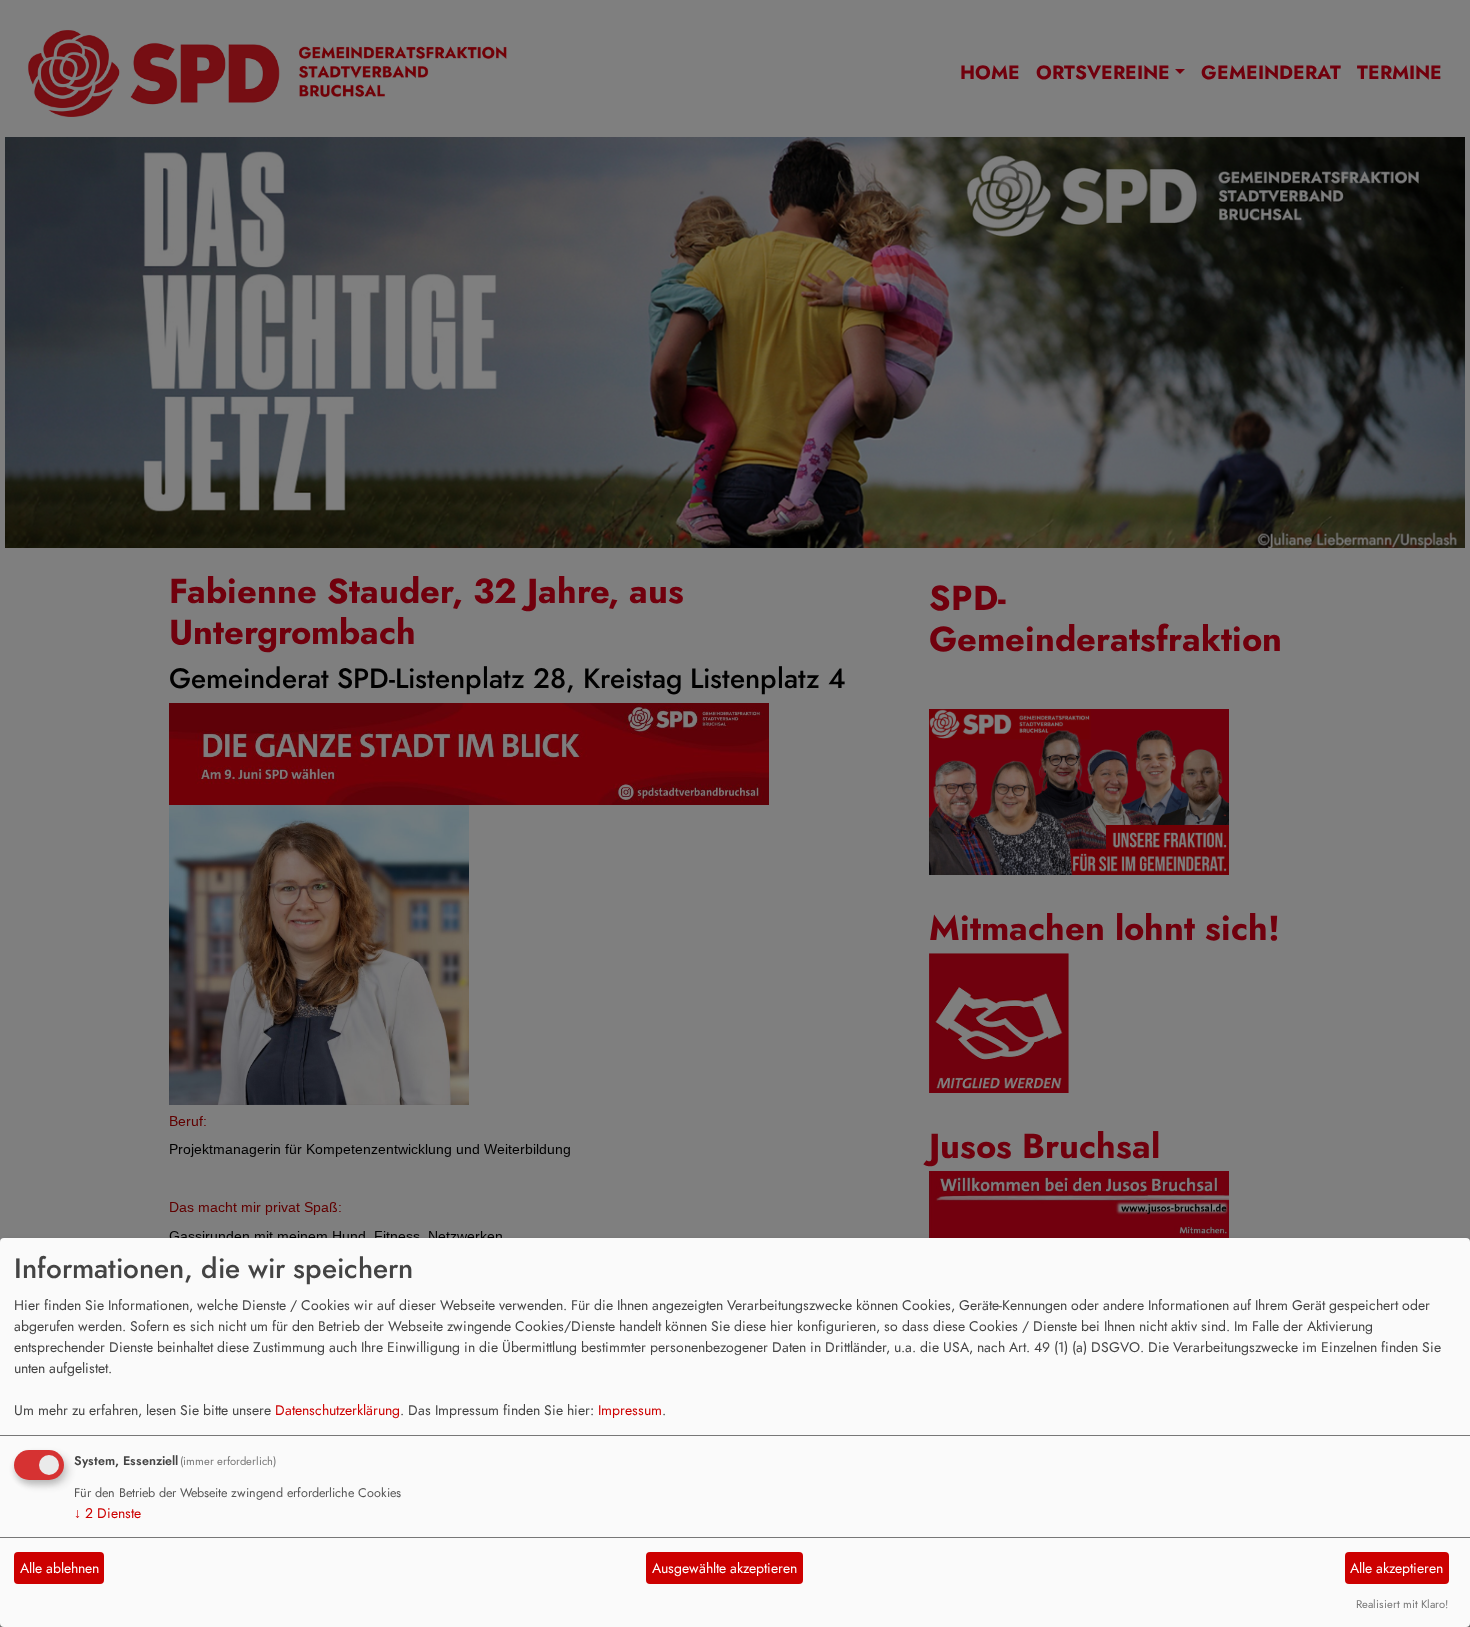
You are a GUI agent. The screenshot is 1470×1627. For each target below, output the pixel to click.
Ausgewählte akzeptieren (724, 1568)
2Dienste (107, 1513)
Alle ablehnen (59, 1568)
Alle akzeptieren (1396, 1568)
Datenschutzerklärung (337, 1410)
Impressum (630, 1410)
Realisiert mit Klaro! (1402, 1604)
